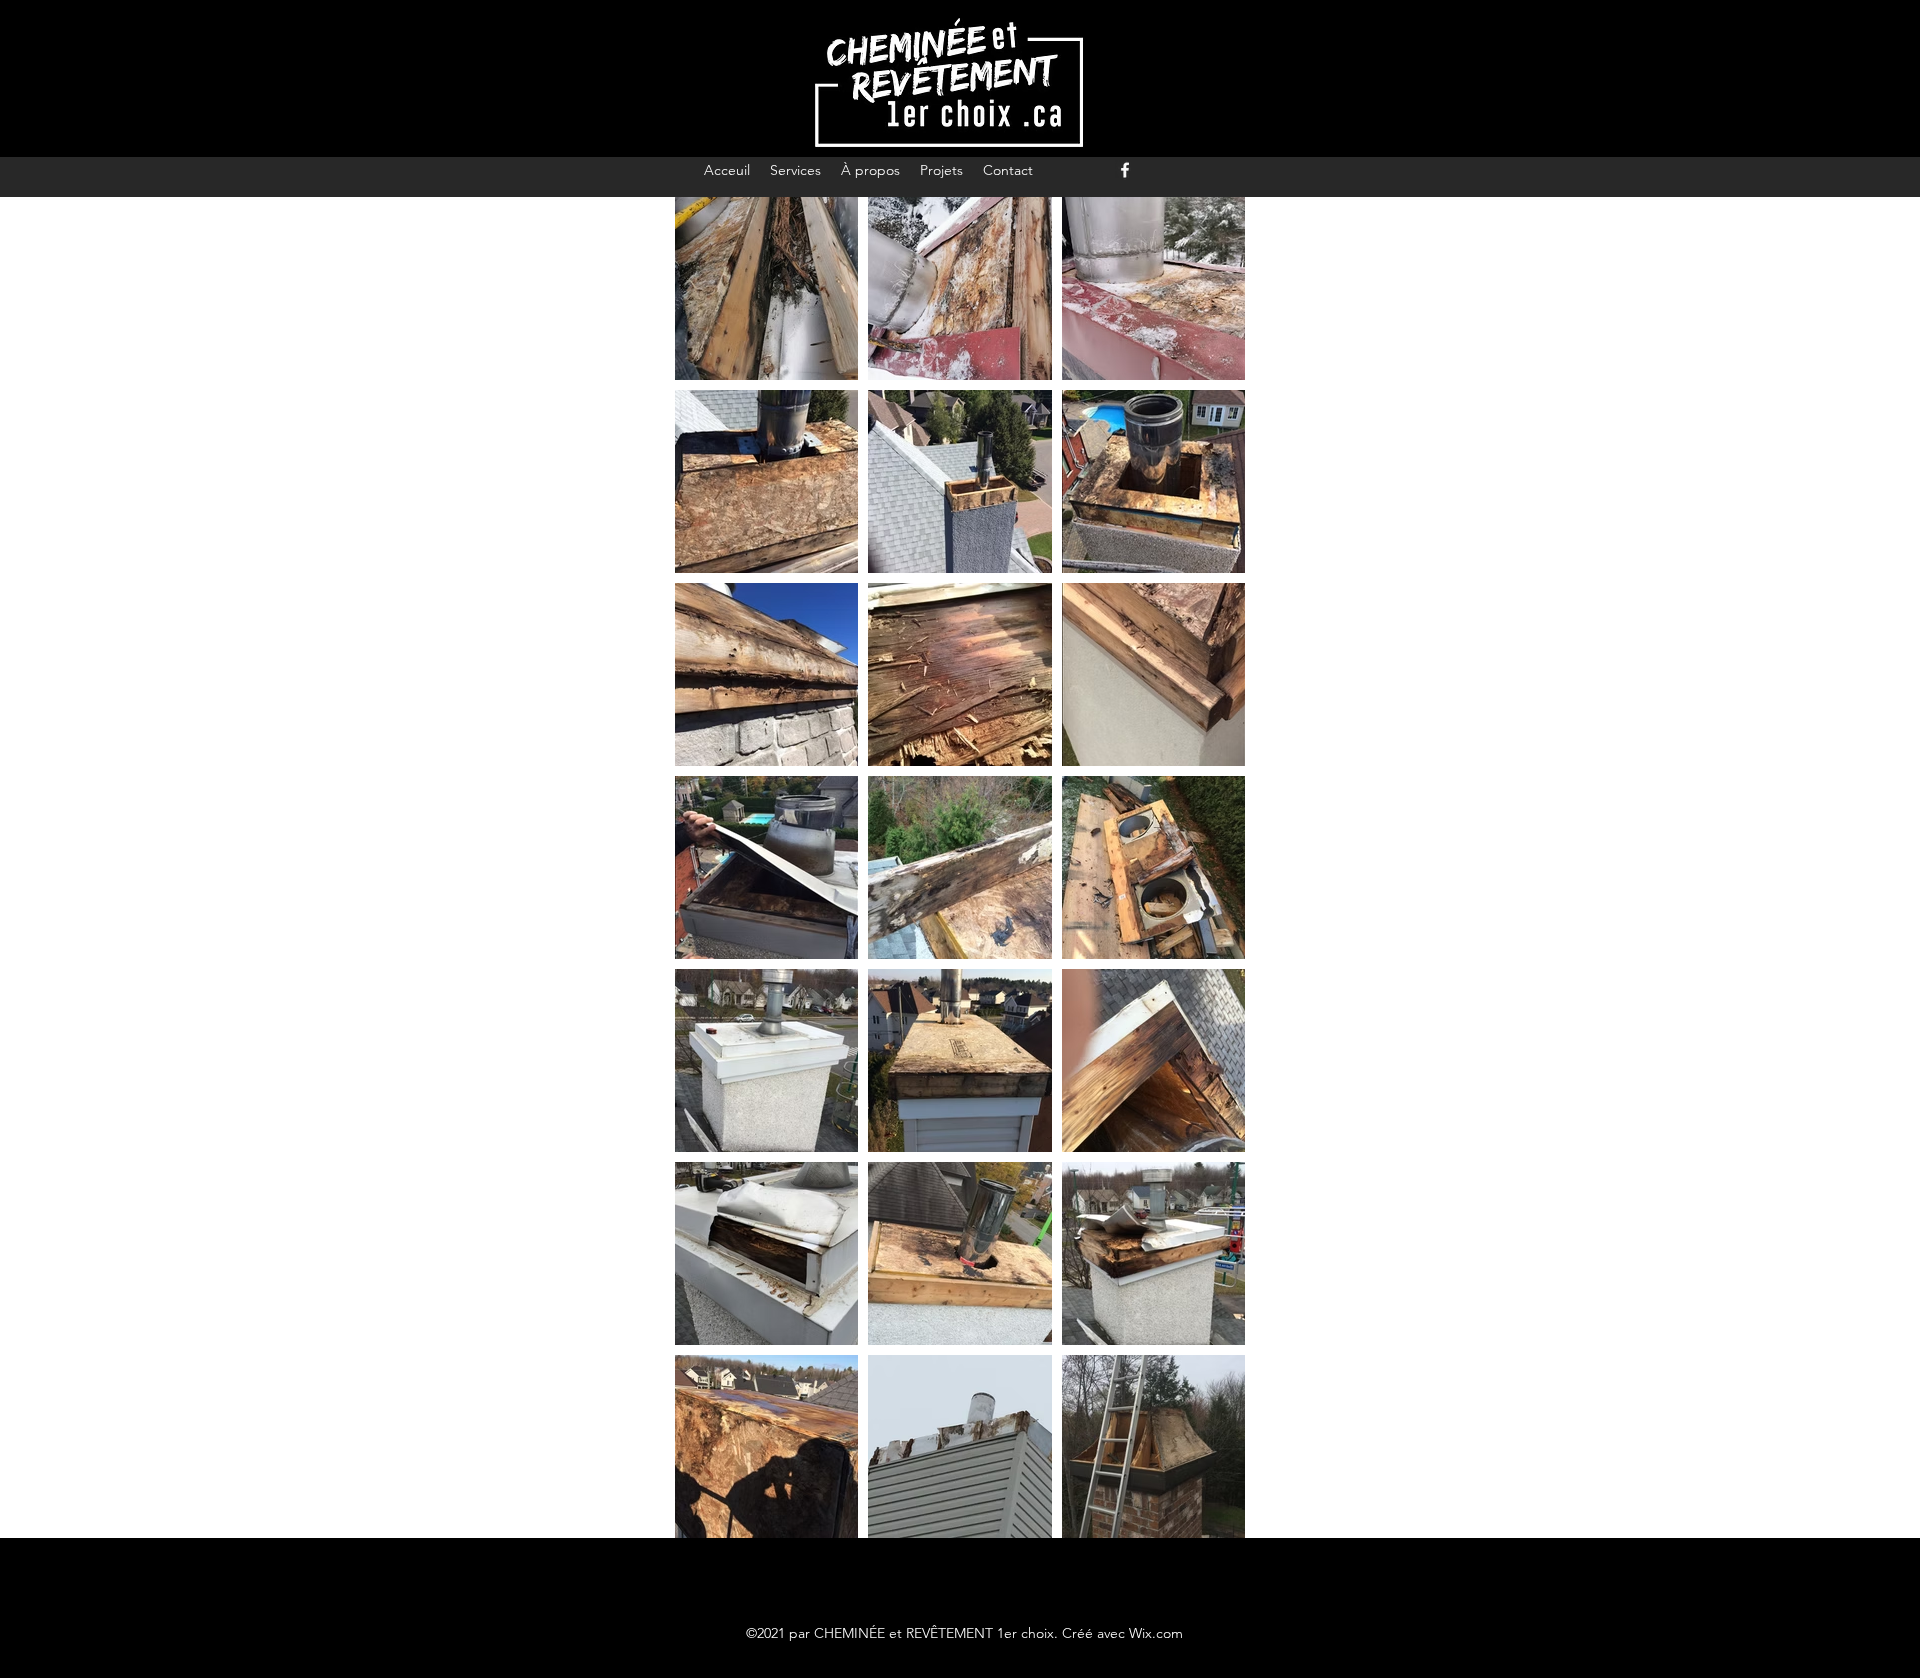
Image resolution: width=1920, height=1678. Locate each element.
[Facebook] (1125, 170)
